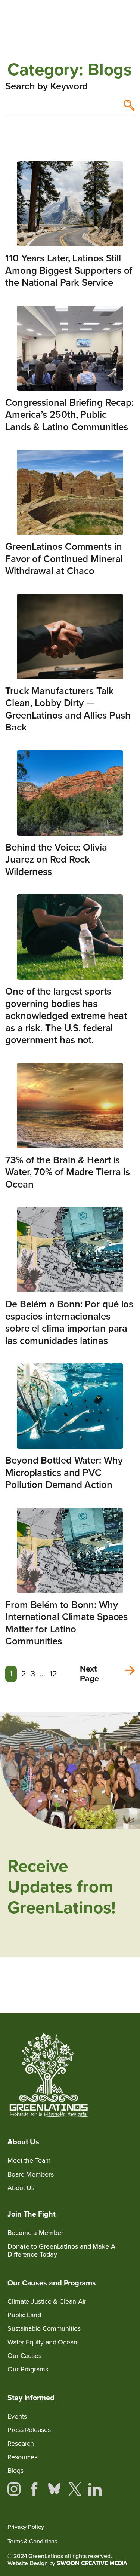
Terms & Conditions (32, 2541)
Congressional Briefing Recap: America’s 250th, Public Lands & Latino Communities (69, 415)
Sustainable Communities (44, 2329)
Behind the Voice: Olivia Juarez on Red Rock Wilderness (56, 859)
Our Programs (28, 2369)
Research (21, 2444)
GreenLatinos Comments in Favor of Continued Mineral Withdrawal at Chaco (64, 559)
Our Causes (24, 2356)
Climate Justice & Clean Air (47, 2302)
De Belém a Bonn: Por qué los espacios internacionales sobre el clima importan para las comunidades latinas (69, 1322)
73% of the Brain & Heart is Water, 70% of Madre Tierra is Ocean (68, 1172)
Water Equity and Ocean (42, 2342)
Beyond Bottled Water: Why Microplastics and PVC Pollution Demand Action (64, 1472)
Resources (22, 2457)
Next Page (89, 1674)
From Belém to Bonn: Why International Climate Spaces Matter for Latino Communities (66, 1623)
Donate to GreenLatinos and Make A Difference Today (61, 2251)
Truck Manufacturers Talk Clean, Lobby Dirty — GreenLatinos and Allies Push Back (68, 709)
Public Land (24, 2315)
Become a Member (35, 2233)
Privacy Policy (26, 2527)
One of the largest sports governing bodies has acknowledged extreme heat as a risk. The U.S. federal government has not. (66, 1016)
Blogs (15, 2471)
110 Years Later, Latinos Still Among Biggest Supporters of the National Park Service (69, 270)
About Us (21, 2188)
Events (17, 2416)
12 (53, 1674)
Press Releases (29, 2430)
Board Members (31, 2174)
